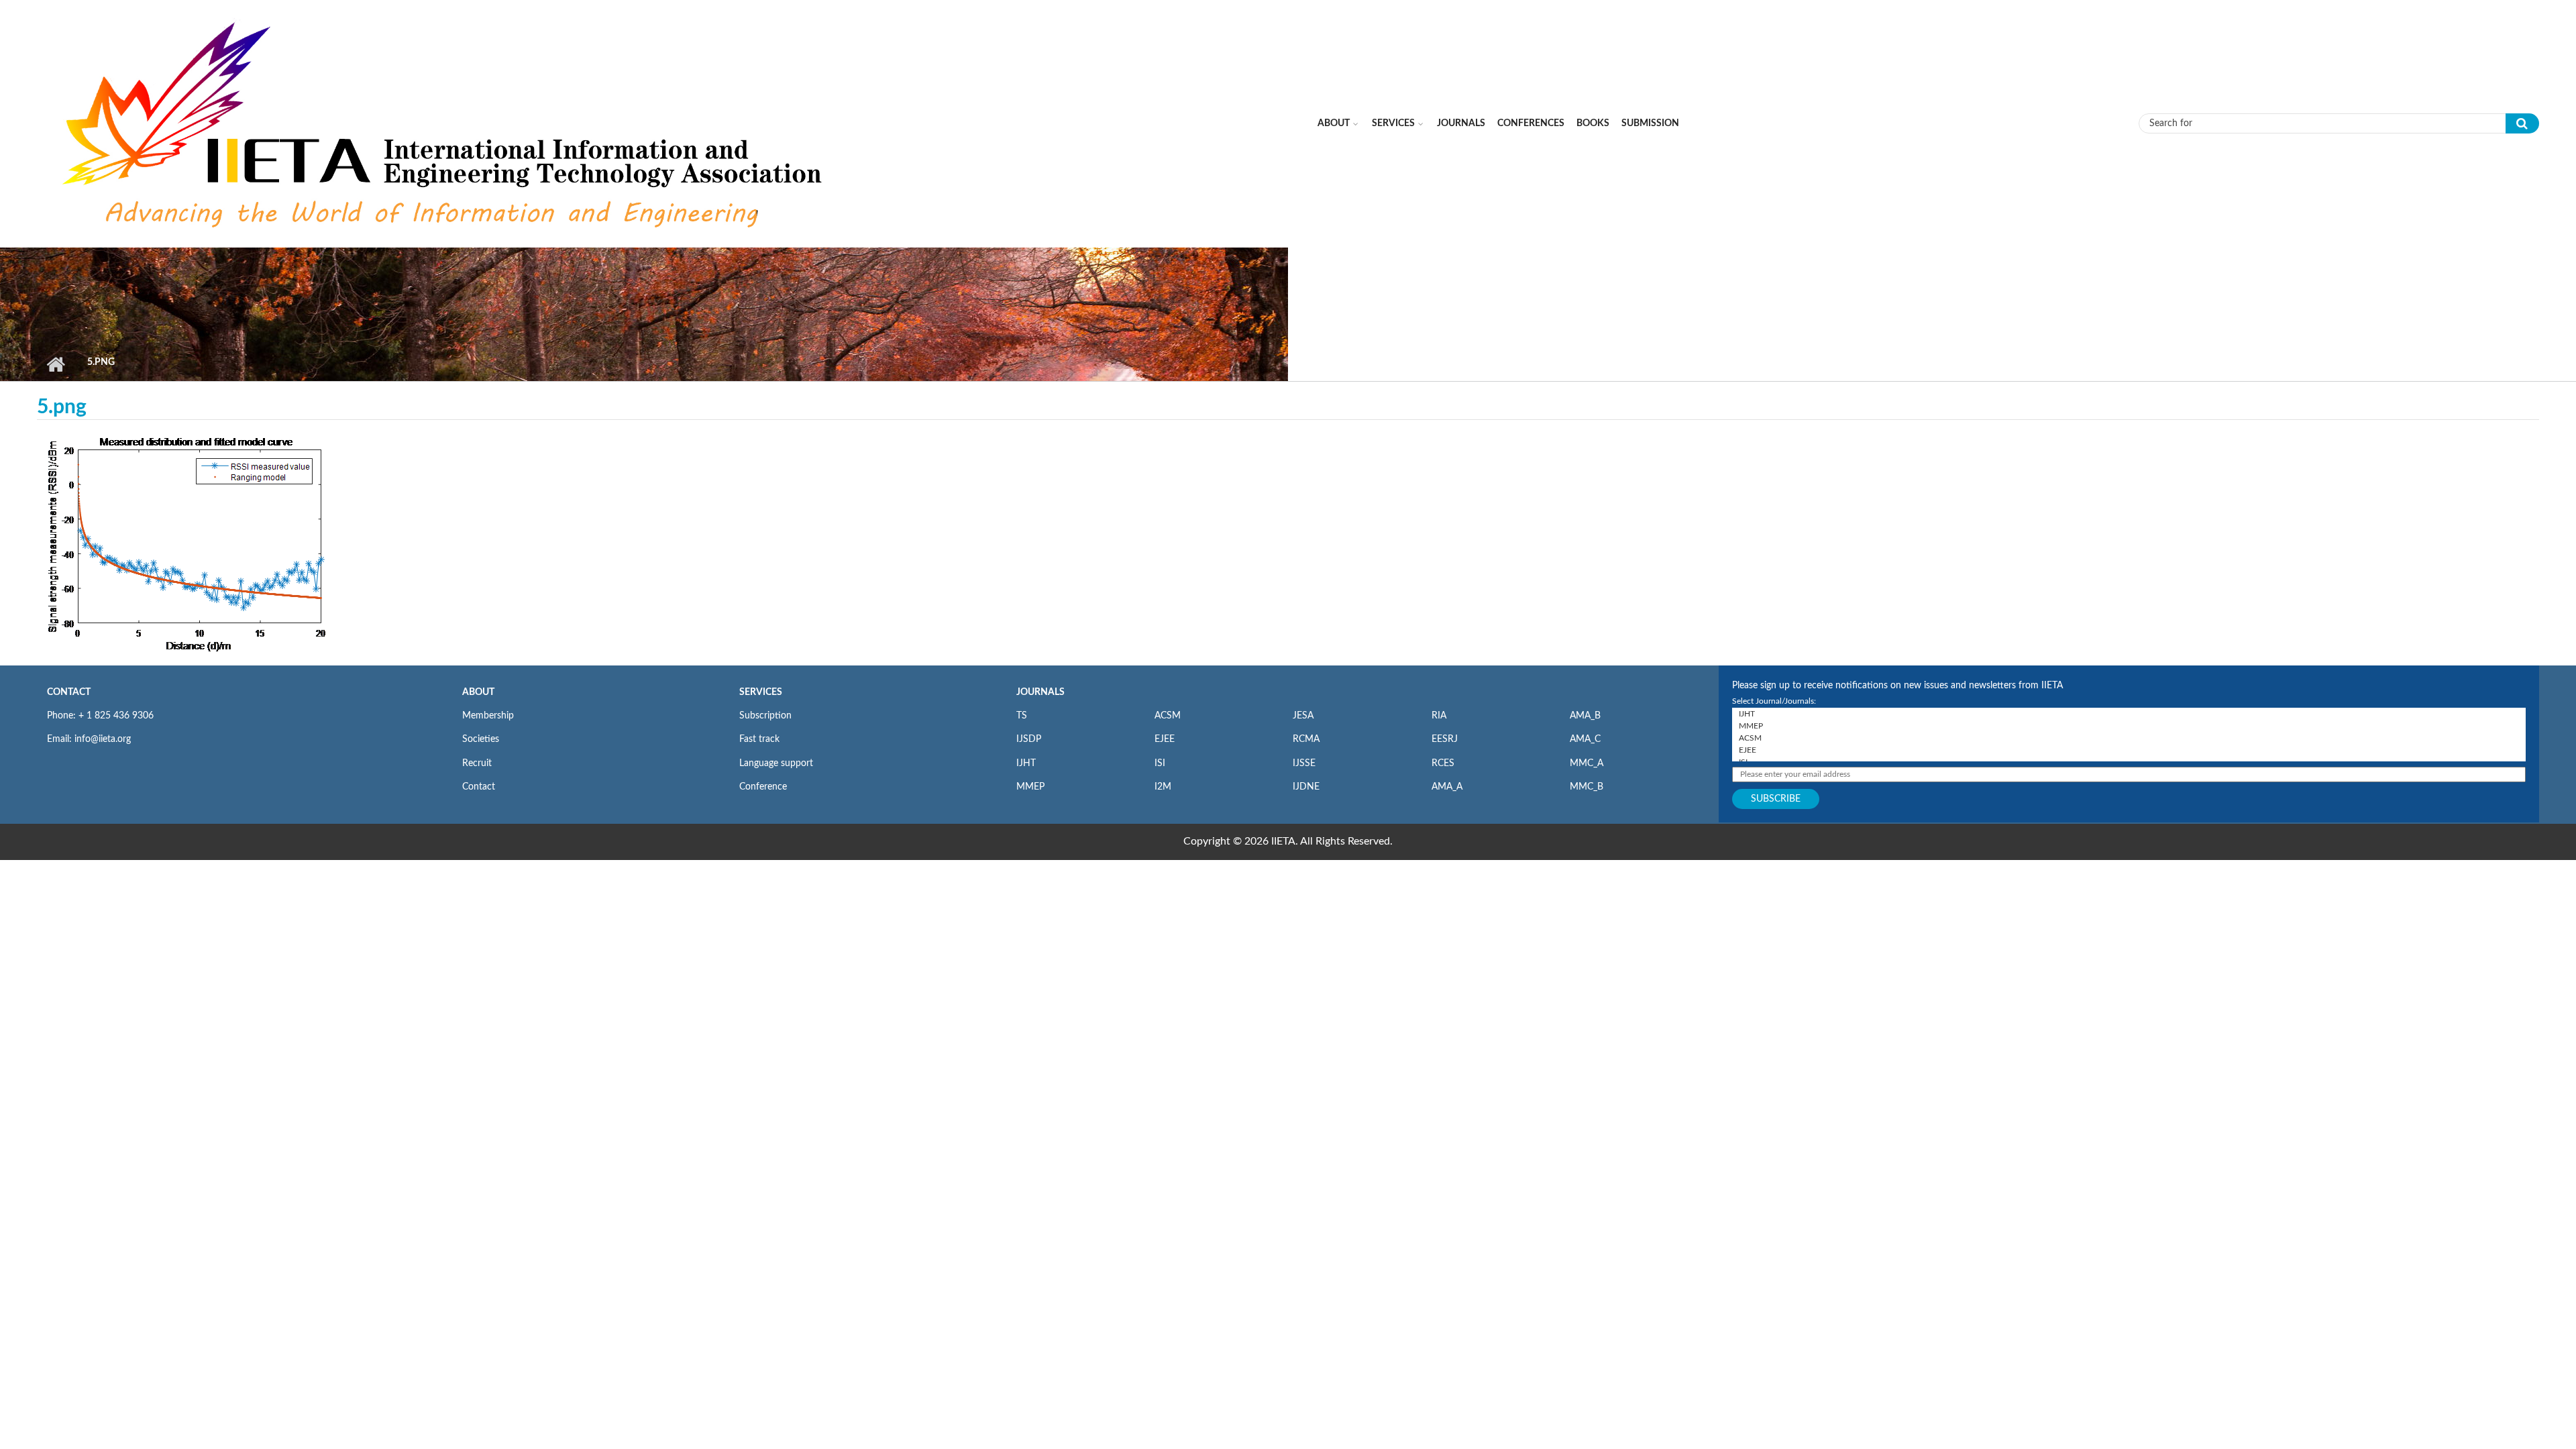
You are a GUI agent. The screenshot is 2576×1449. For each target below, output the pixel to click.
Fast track (759, 739)
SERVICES (761, 692)
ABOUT (478, 692)
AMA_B (1585, 716)
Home (55, 364)
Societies (481, 739)
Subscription (765, 716)
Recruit (477, 763)
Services (1393, 123)
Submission (1650, 123)
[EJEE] (2129, 750)
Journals (1461, 123)
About (1334, 123)
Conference (763, 787)
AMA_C (1585, 739)
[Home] (445, 123)
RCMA (1306, 739)
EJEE (1165, 739)
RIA (1439, 716)
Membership (488, 716)
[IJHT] (2129, 714)
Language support (776, 763)
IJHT (1026, 763)
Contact (479, 787)
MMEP (1030, 787)
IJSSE (1304, 763)
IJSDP (1029, 739)
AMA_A (1447, 787)
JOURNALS (1040, 692)
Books (1593, 123)
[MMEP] (2129, 726)
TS (1022, 716)
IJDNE (1306, 787)
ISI (1160, 763)
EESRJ (1445, 739)
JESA (1303, 716)
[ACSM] (2129, 738)
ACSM (1168, 716)
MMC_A (1587, 763)
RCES (1443, 763)
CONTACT (69, 692)
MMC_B (1587, 787)
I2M (1163, 787)
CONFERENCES (1531, 123)
